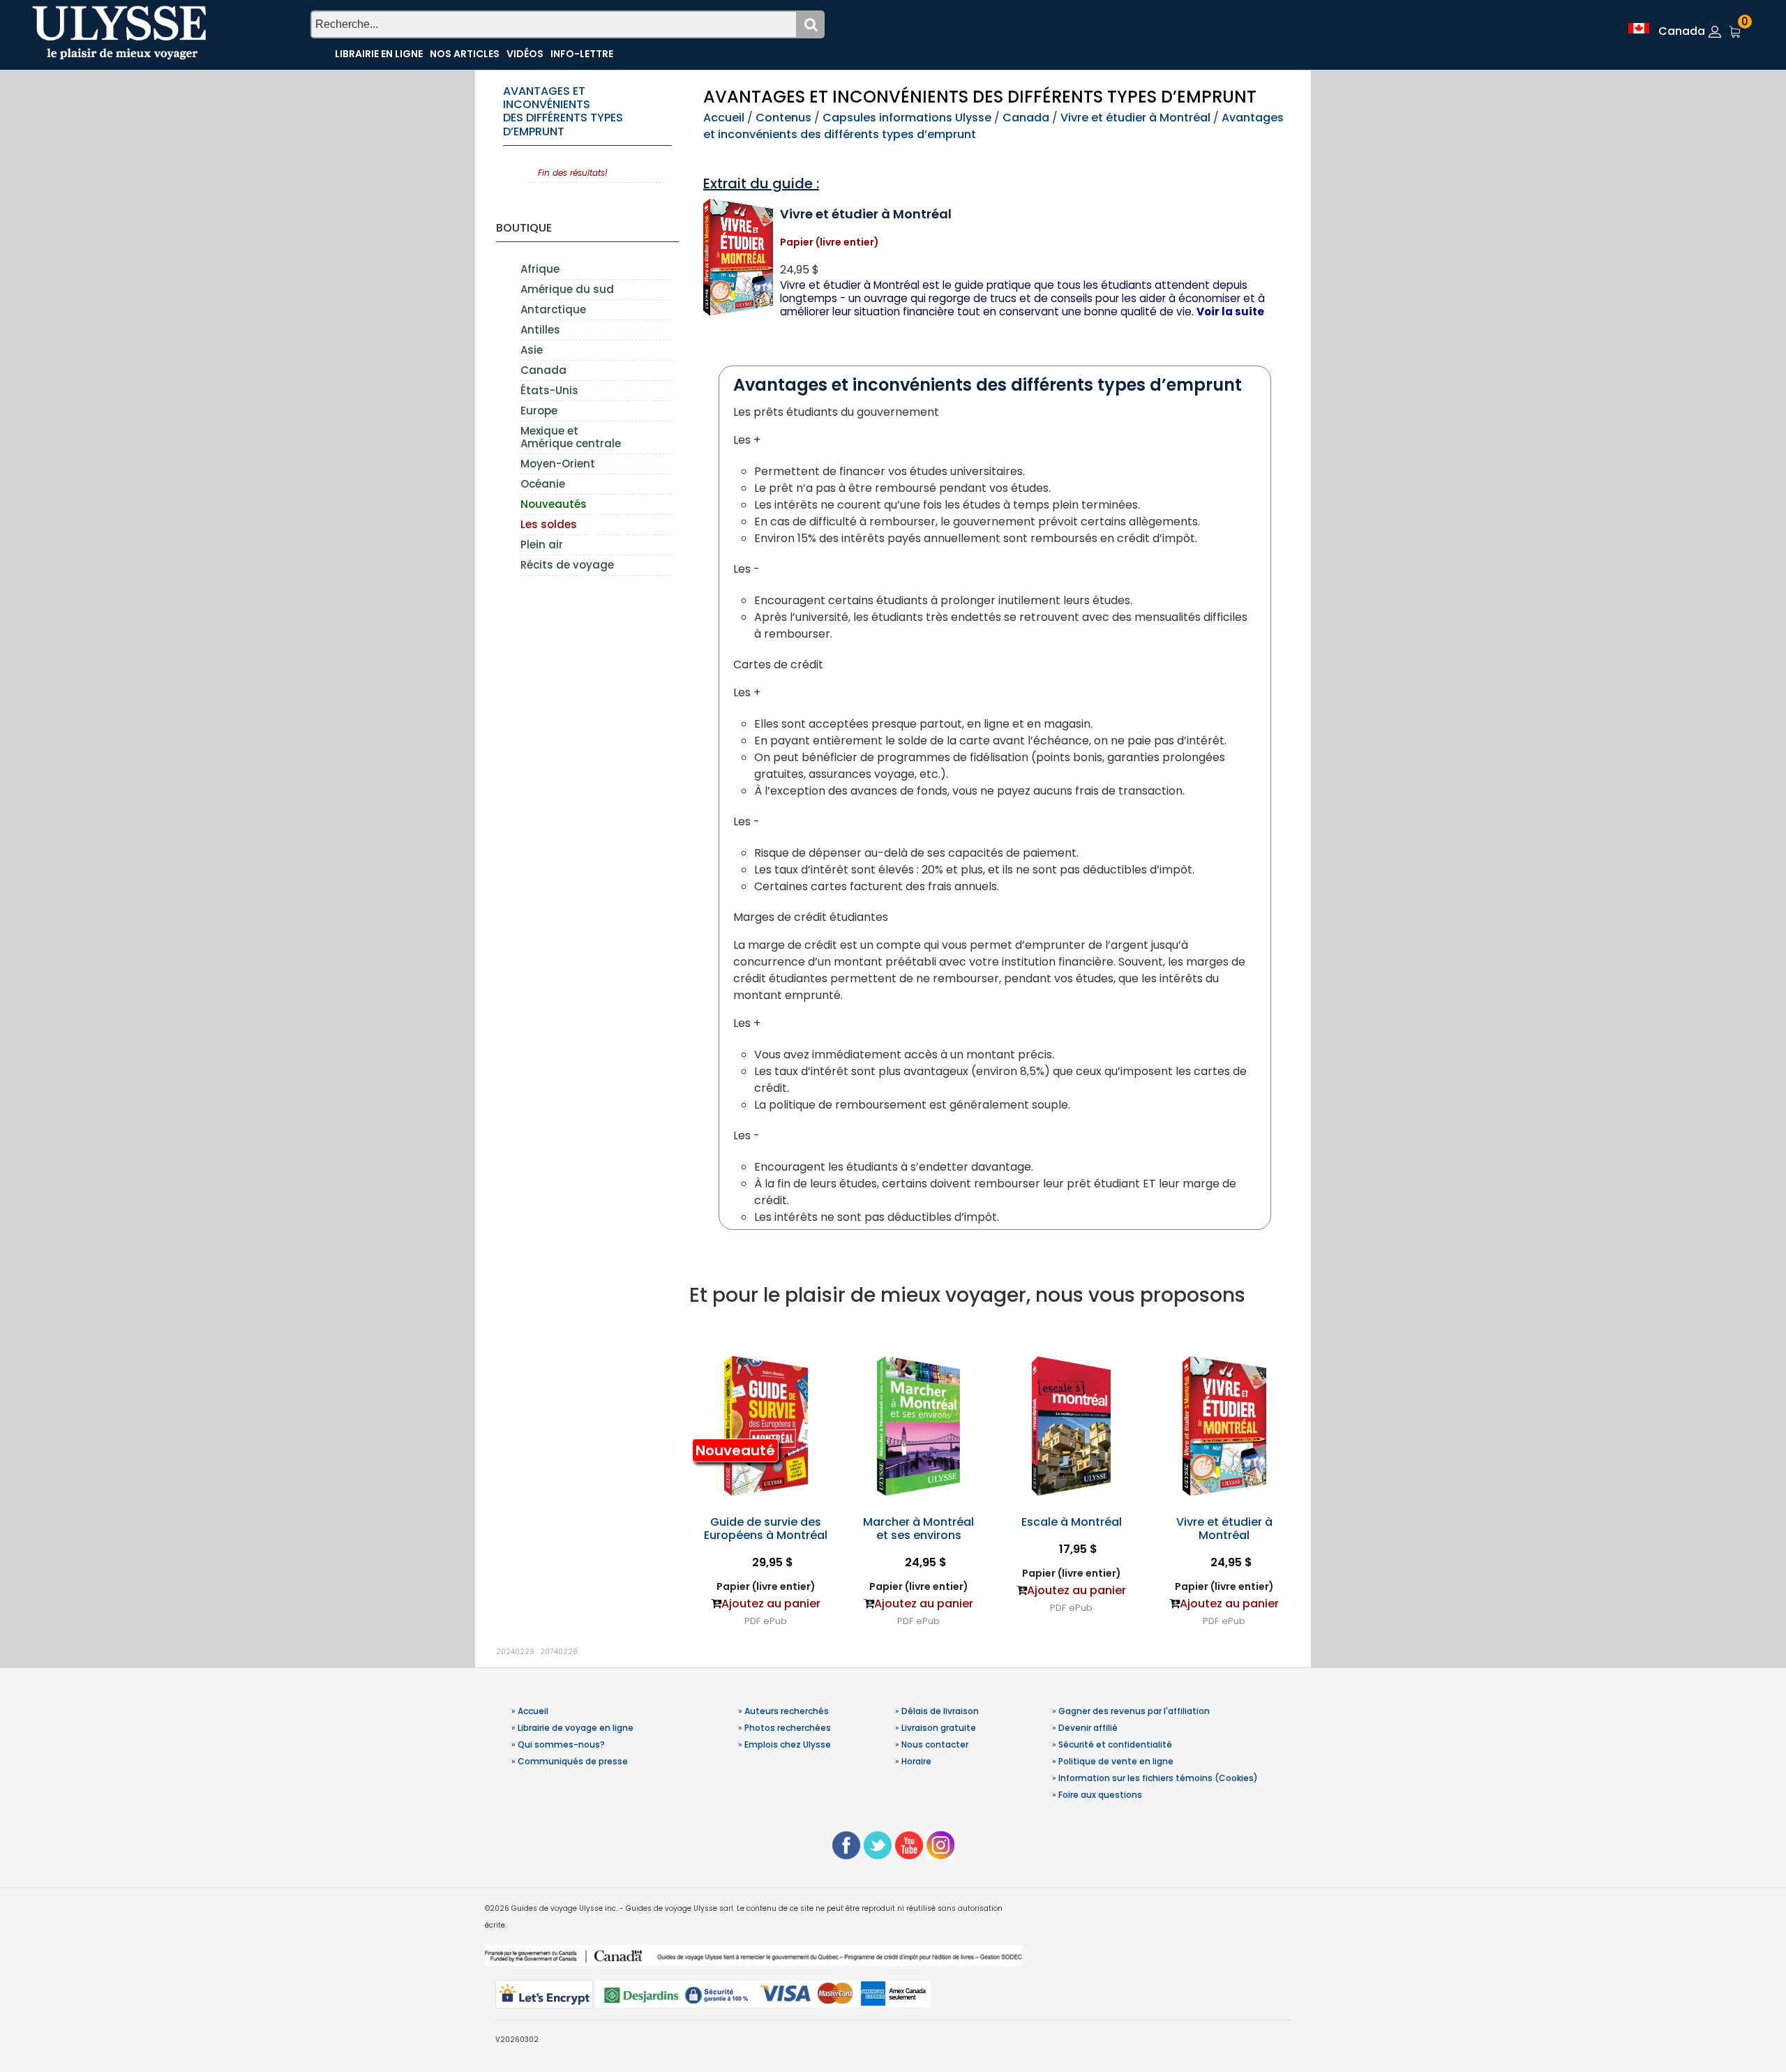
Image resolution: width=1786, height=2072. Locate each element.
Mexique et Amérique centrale (571, 437)
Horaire (916, 1761)
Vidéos (525, 54)
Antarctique (553, 309)
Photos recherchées (788, 1728)
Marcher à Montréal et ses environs (918, 1529)
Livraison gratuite (939, 1728)
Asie (532, 350)
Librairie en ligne (379, 54)
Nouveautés (554, 504)
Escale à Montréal (1072, 1522)
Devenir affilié (1088, 1728)
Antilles (540, 330)
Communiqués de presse (573, 1761)
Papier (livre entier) (766, 1586)
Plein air (542, 545)
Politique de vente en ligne (1116, 1761)
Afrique (540, 269)
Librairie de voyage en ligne (576, 1728)
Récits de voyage (567, 565)
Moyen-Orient (558, 464)
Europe (539, 411)
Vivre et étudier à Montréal (1135, 118)
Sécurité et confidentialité (1115, 1744)
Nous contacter (935, 1744)
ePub (775, 1621)
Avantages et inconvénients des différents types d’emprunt (563, 111)
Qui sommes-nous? (561, 1744)
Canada (543, 370)
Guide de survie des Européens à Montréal (766, 1529)
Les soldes (549, 524)
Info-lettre (582, 54)
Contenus (783, 118)
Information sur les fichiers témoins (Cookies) (1158, 1778)
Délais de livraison (940, 1711)
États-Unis (549, 390)
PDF (752, 1621)
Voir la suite (1230, 311)
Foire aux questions (1100, 1795)
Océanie (543, 484)
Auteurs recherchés (787, 1711)
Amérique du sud (567, 289)
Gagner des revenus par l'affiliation (1134, 1711)
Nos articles (465, 54)
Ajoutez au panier (771, 1604)
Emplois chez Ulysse (788, 1744)
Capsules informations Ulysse (907, 118)
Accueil (724, 118)
